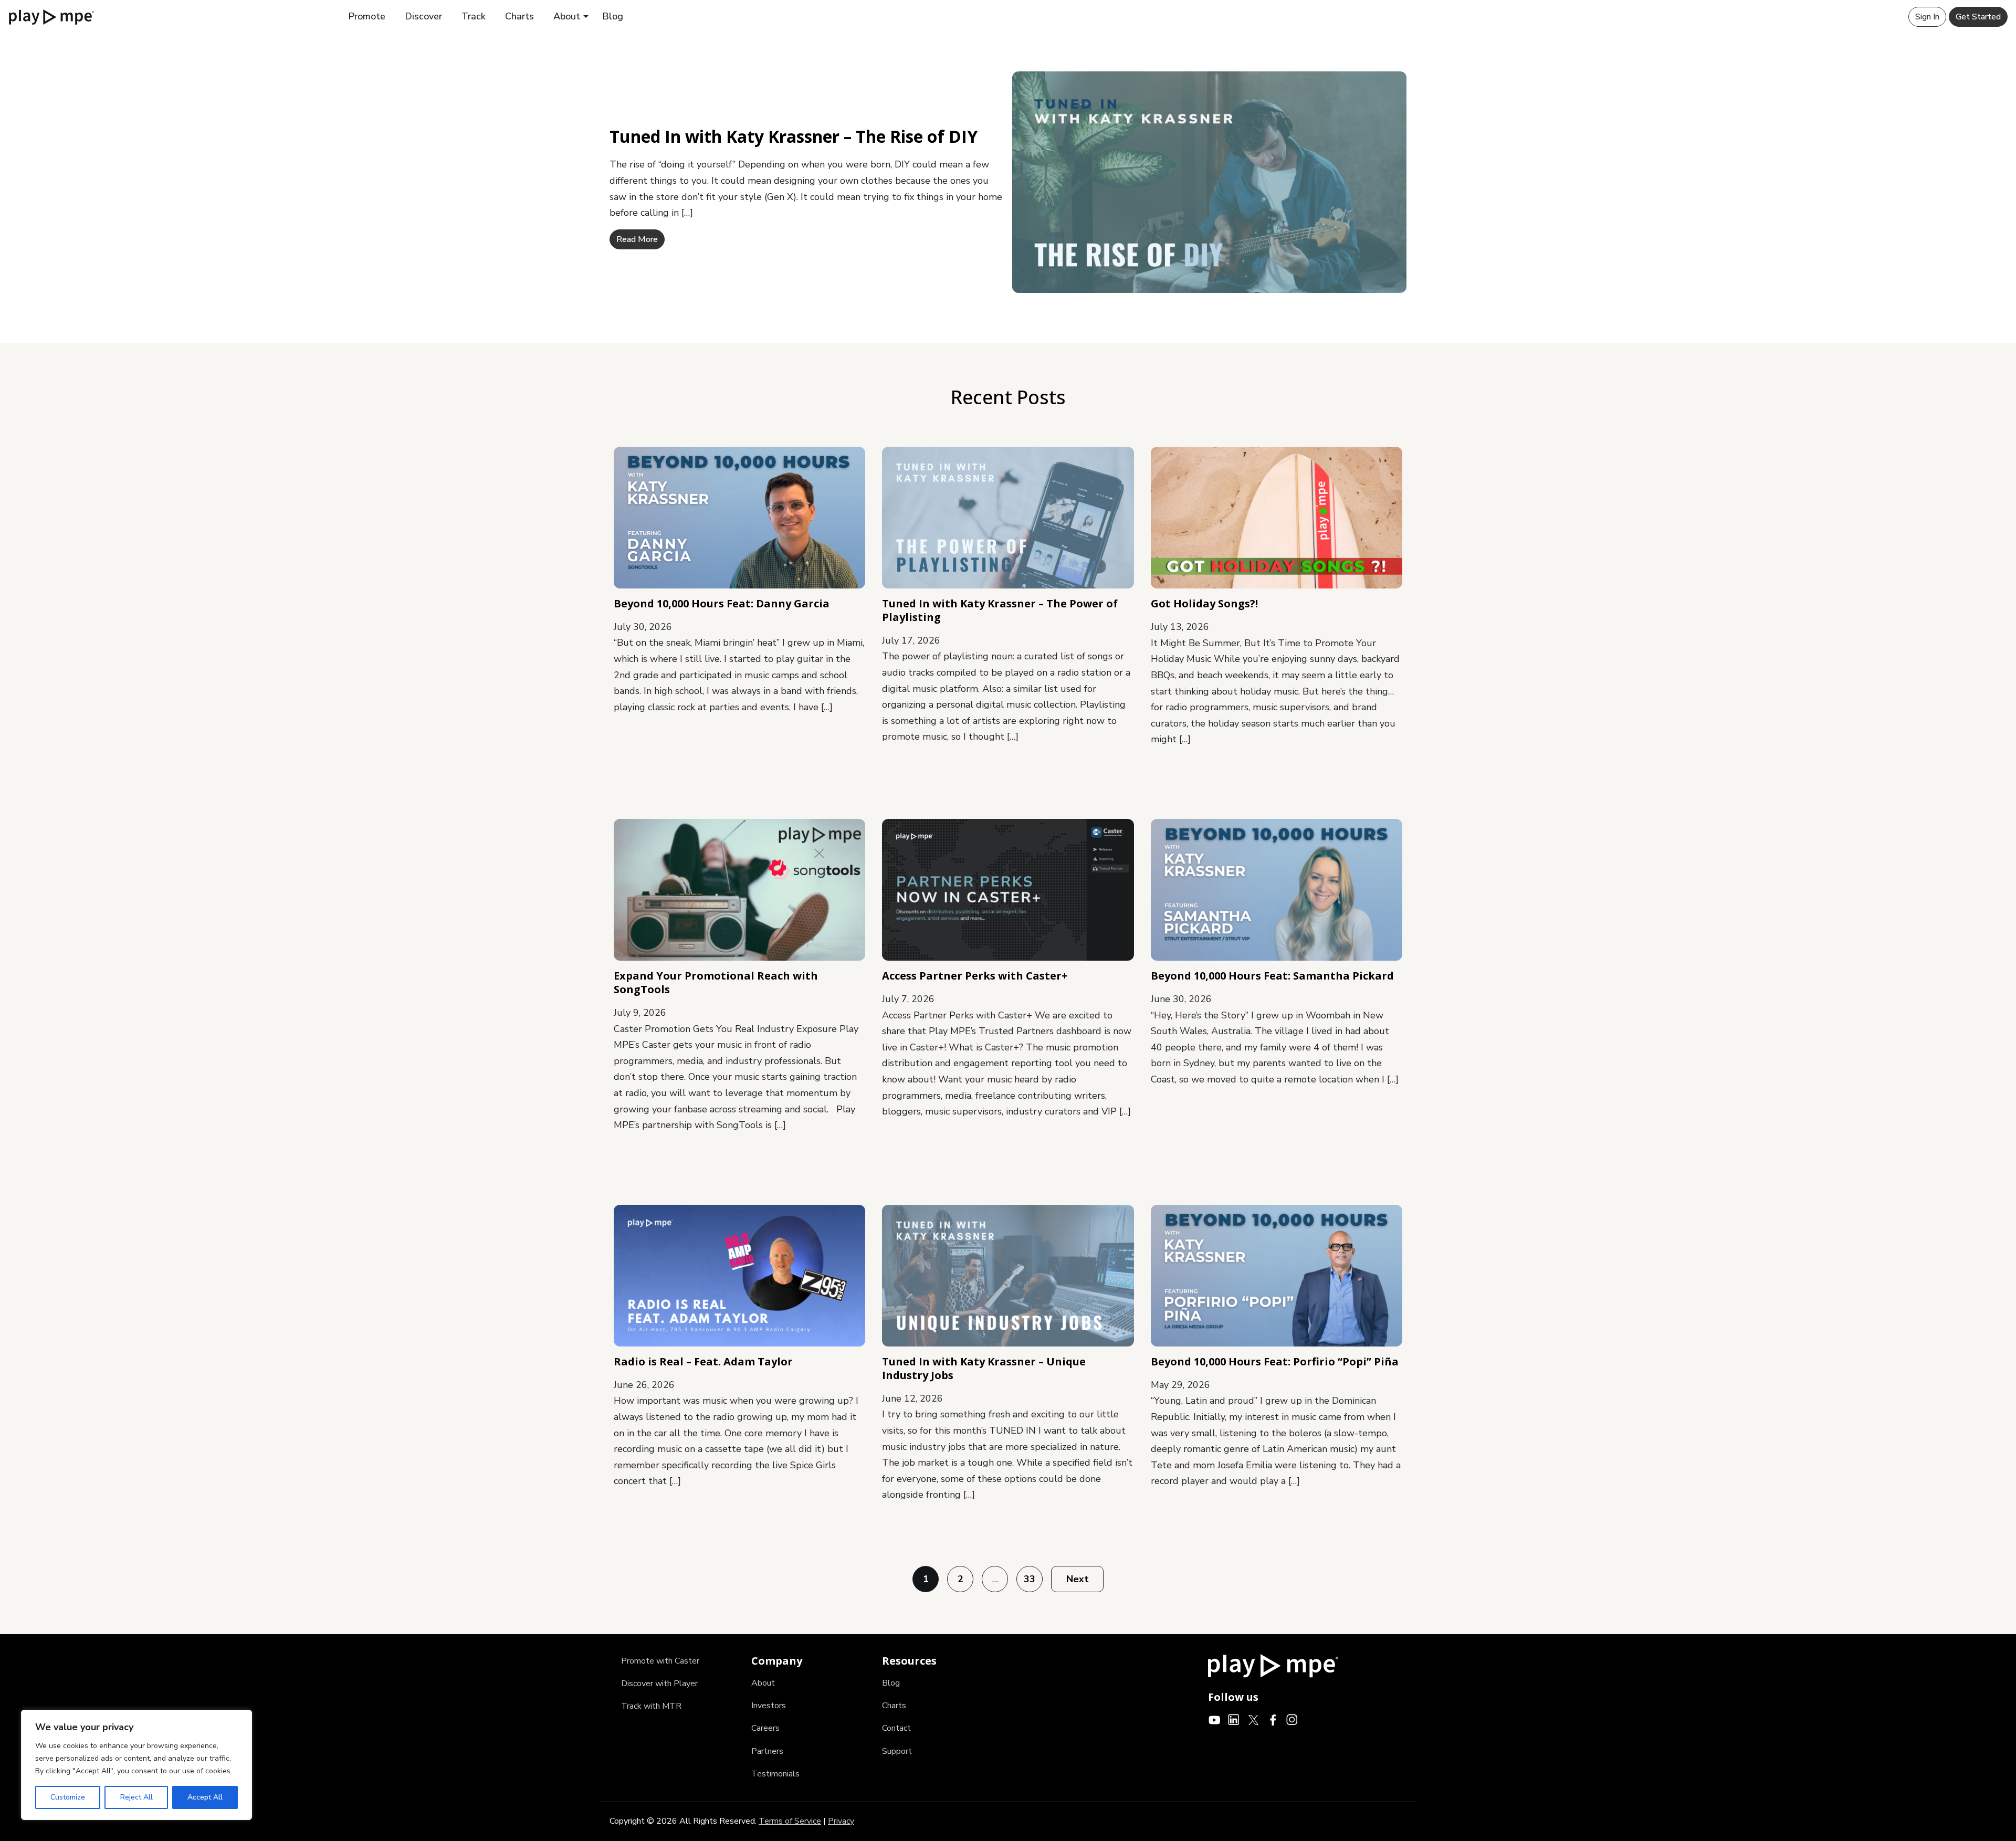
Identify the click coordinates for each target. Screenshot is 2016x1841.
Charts (519, 16)
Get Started (1978, 17)
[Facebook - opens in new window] (1273, 1719)
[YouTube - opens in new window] (1215, 1719)
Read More (637, 239)
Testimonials (775, 1774)
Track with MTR (651, 1706)
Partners (767, 1751)
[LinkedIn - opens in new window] (1234, 1719)
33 (1030, 1579)
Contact (896, 1728)
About (567, 16)
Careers (765, 1728)
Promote (367, 16)
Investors (769, 1706)
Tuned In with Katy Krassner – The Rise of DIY (794, 136)
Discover (423, 16)
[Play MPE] (51, 16)
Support (897, 1751)
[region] (136, 1765)
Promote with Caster (660, 1661)
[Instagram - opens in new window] (1292, 1719)
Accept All (205, 1797)
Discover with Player (659, 1684)
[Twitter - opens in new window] (1253, 1719)
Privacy (841, 1821)
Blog (613, 16)
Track (474, 16)
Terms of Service (790, 1821)
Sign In (1927, 17)
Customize (68, 1797)
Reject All (136, 1797)
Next (1078, 1579)
